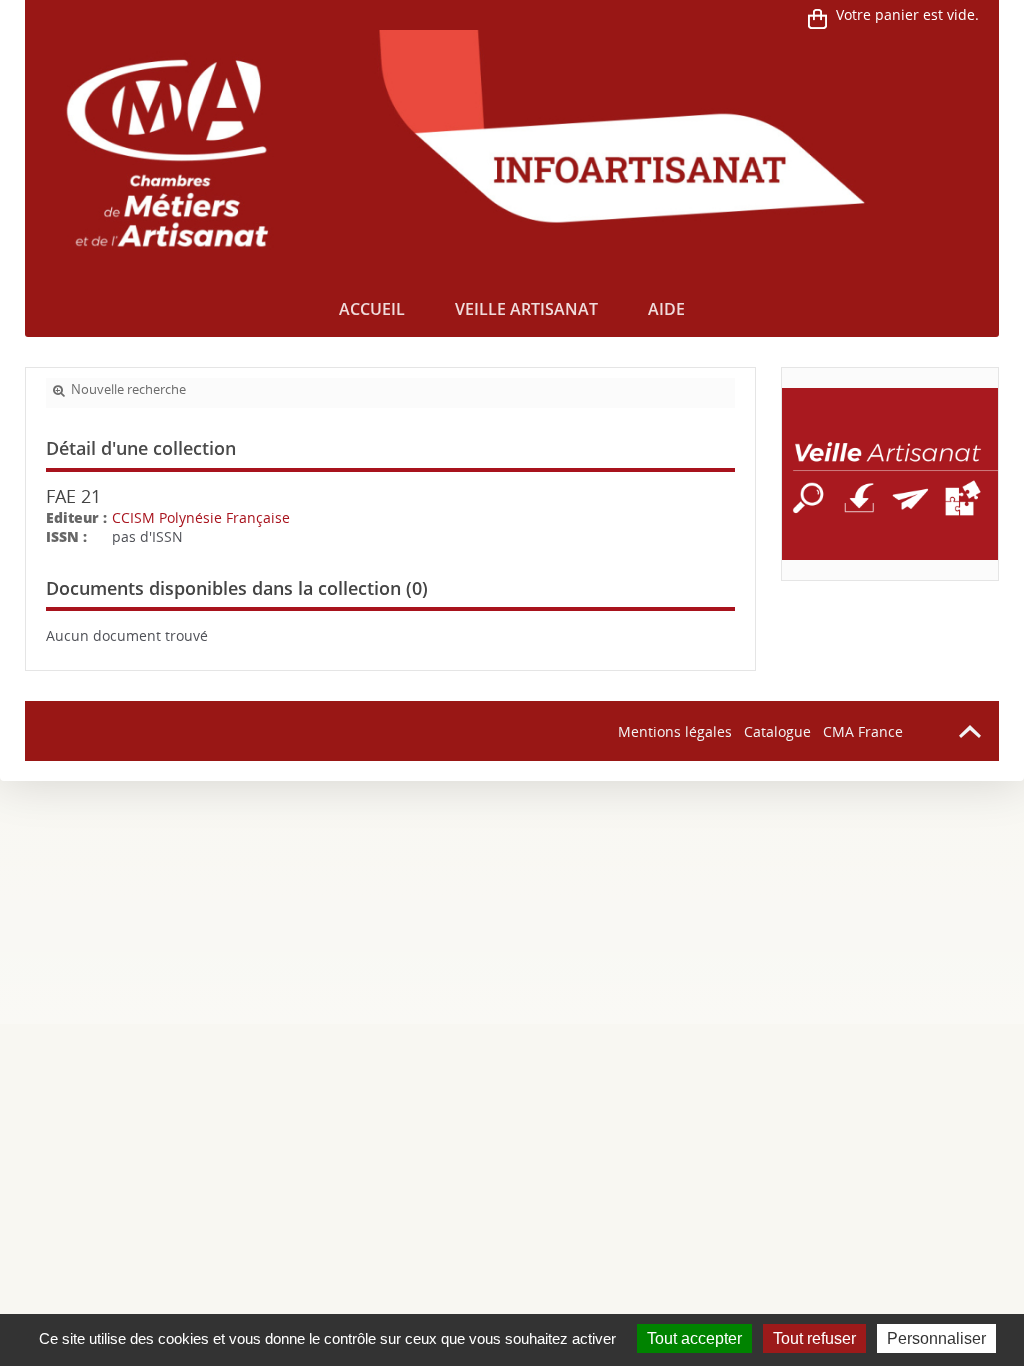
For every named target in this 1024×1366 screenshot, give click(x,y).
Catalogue (777, 731)
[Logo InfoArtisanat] (890, 474)
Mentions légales (675, 731)
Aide (666, 309)
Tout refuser (814, 1338)
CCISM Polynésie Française (201, 517)
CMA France (863, 731)
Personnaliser (936, 1338)
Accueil (372, 309)
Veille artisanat (526, 309)
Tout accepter (694, 1338)
